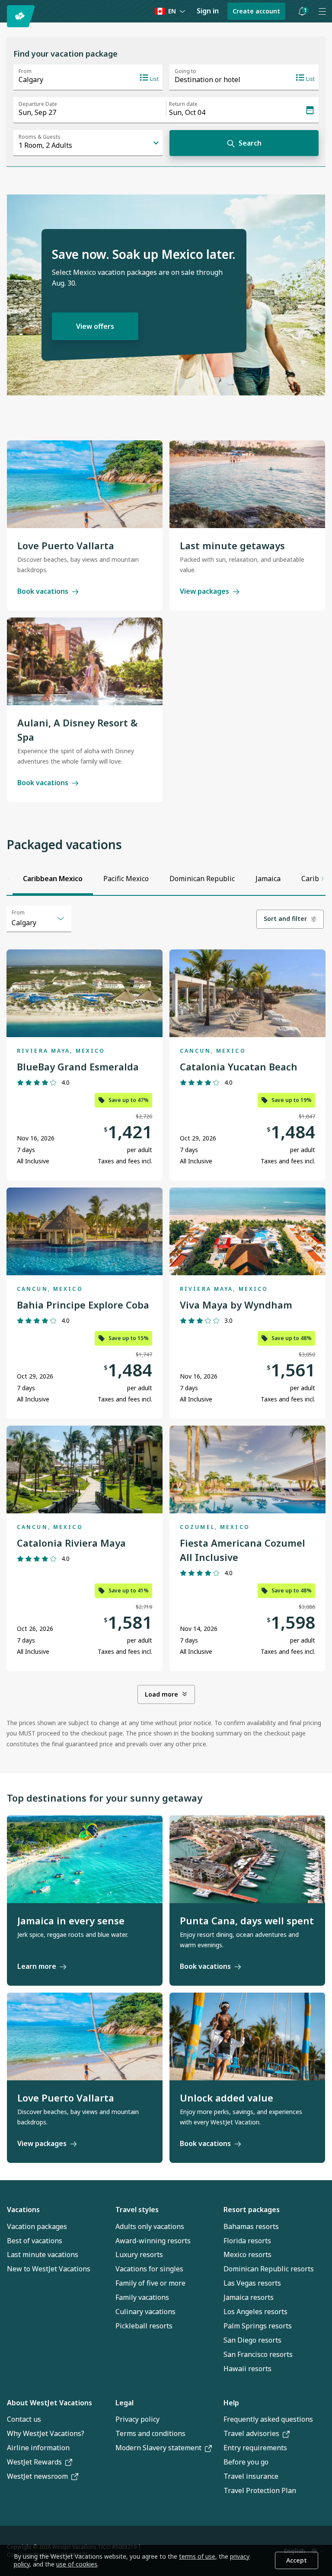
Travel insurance (251, 2476)
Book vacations (43, 591)
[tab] (53, 879)
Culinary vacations (145, 2312)
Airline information (38, 2448)
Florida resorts (247, 2241)
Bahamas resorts (251, 2226)
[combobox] (39, 919)
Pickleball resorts (144, 2326)
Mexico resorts (247, 2254)
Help (231, 2403)
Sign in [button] (208, 11)
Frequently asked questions (268, 2419)
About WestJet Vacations (49, 2403)
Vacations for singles (149, 2269)
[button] (302, 11)
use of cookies (77, 2564)
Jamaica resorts (249, 2297)
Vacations (23, 2210)
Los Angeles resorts (255, 2312)
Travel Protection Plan (260, 2490)
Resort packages (252, 2210)
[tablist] (166, 879)
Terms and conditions (150, 2433)
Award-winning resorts (153, 2241)
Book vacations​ (205, 2143)
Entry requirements (255, 2448)
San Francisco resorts (258, 2354)
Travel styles (137, 2210)
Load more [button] (161, 1694)
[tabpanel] (166, 1328)
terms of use (197, 2556)
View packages (204, 591)
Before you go (246, 2462)
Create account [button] (256, 11)
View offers (95, 326)
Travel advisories (251, 2433)
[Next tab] (322, 879)
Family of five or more (150, 2283)
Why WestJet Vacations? (46, 2433)
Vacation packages (37, 2226)
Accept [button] (297, 2560)
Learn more (37, 1966)
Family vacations (142, 2297)
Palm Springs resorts (258, 2326)
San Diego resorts (252, 2340)
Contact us (24, 2419)
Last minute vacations (43, 2254)
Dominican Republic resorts (269, 2269)
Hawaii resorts (247, 2369)
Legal (124, 2403)
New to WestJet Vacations (49, 2269)
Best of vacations (35, 2241)
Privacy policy (137, 2419)
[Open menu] (322, 11)
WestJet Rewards (34, 2462)
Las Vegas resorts (252, 2283)
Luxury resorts (139, 2254)
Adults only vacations (150, 2226)
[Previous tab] (10, 879)
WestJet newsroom (37, 2476)
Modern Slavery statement (158, 2448)
